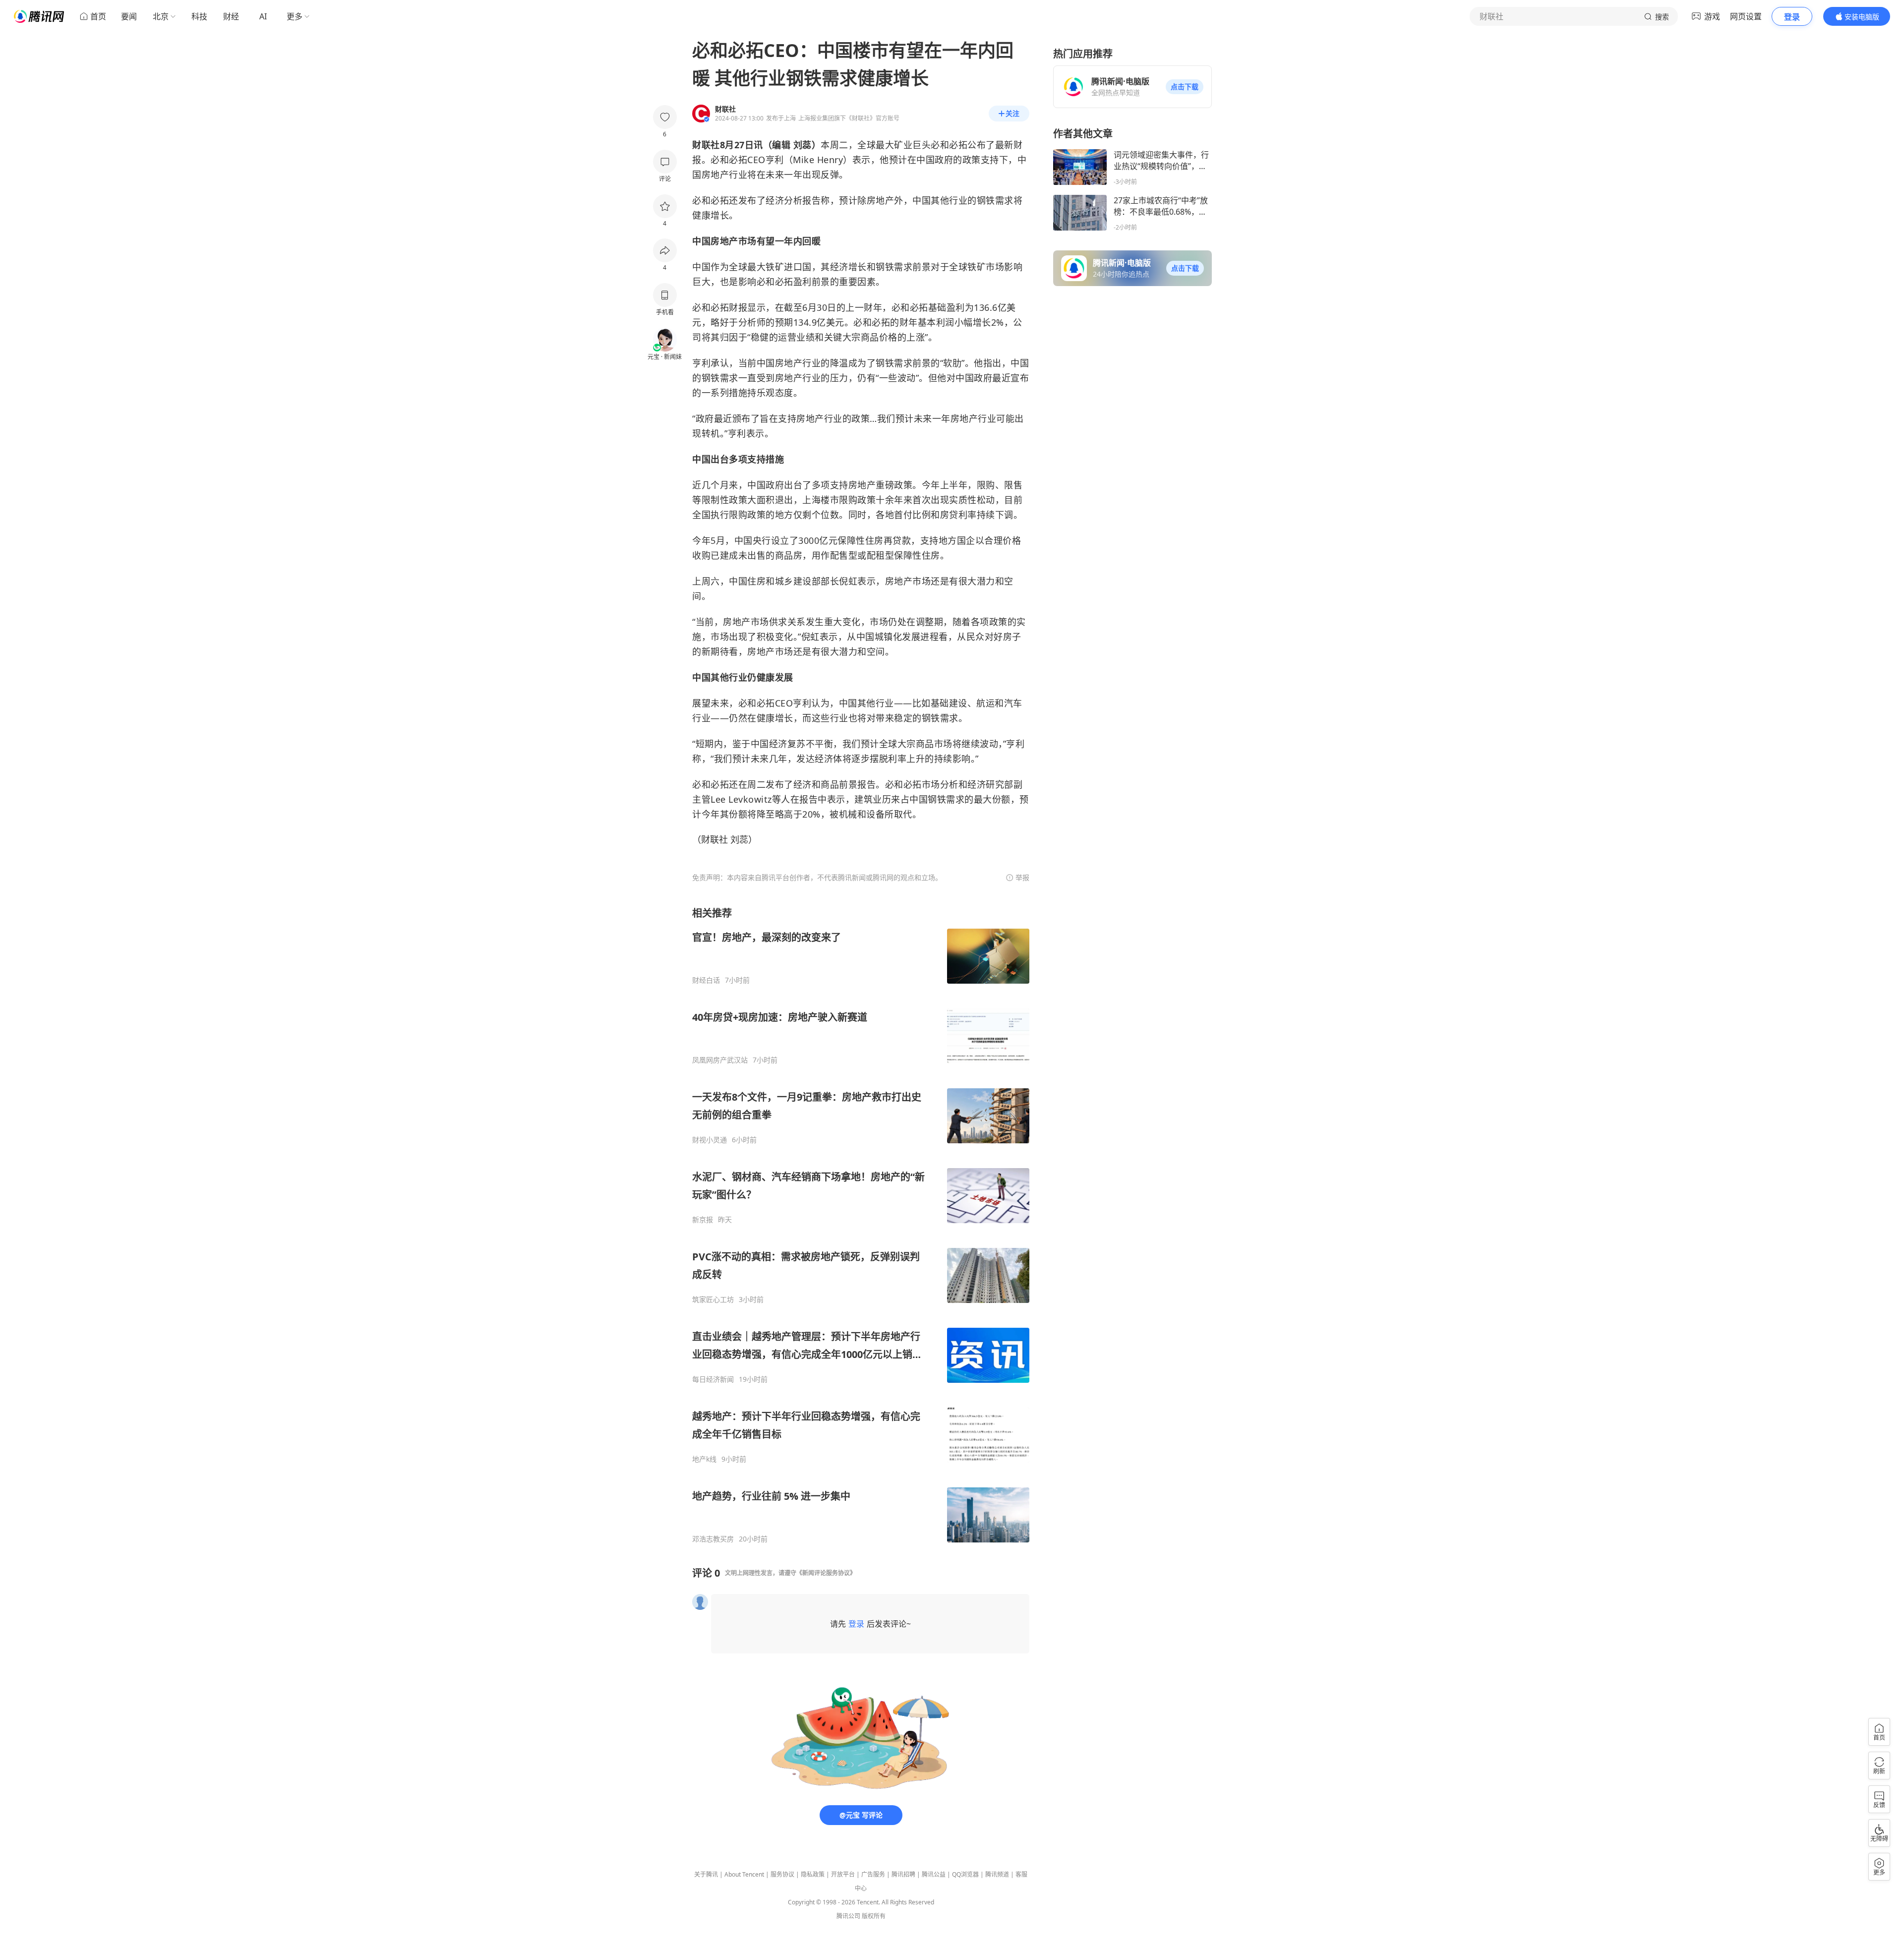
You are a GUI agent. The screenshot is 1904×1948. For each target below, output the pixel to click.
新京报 (703, 1220)
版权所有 (874, 1916)
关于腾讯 (706, 1874)
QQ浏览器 (965, 1874)
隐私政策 (813, 1874)
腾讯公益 (934, 1874)
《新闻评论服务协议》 (826, 1573)
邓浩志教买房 (713, 1539)
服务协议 (782, 1874)
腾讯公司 (848, 1916)
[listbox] (861, 1225)
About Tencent (744, 1874)
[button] (1185, 87)
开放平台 (843, 1874)
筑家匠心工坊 (713, 1299)
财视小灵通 (710, 1140)
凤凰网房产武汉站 (720, 1060)
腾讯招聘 (903, 1874)
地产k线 (704, 1459)
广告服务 (873, 1874)
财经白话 (706, 980)
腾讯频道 (997, 1874)
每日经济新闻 (713, 1379)
